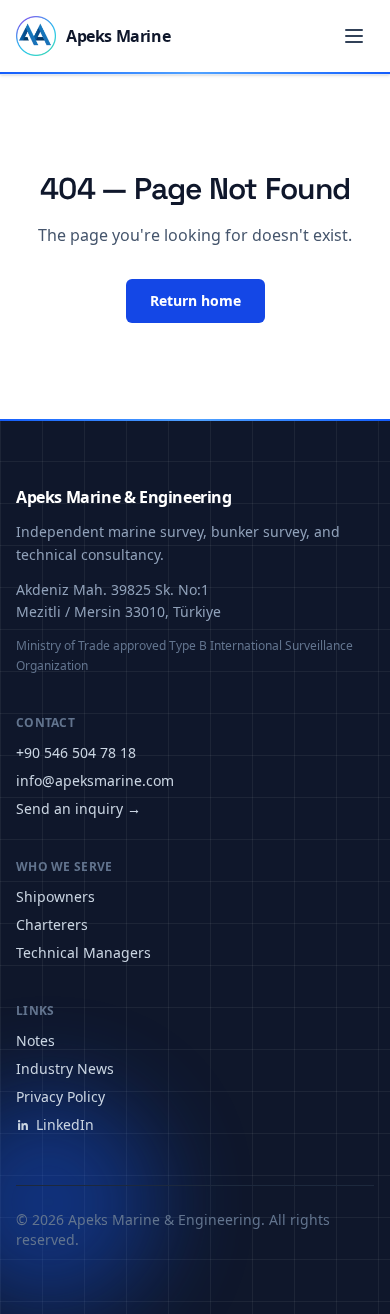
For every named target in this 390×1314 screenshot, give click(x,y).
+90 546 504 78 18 (76, 752)
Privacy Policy (60, 1096)
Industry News (65, 1068)
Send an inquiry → (78, 808)
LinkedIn (65, 1124)
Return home (195, 300)
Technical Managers (83, 952)
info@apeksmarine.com (95, 780)
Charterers (52, 924)
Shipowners (55, 896)
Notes (35, 1040)
